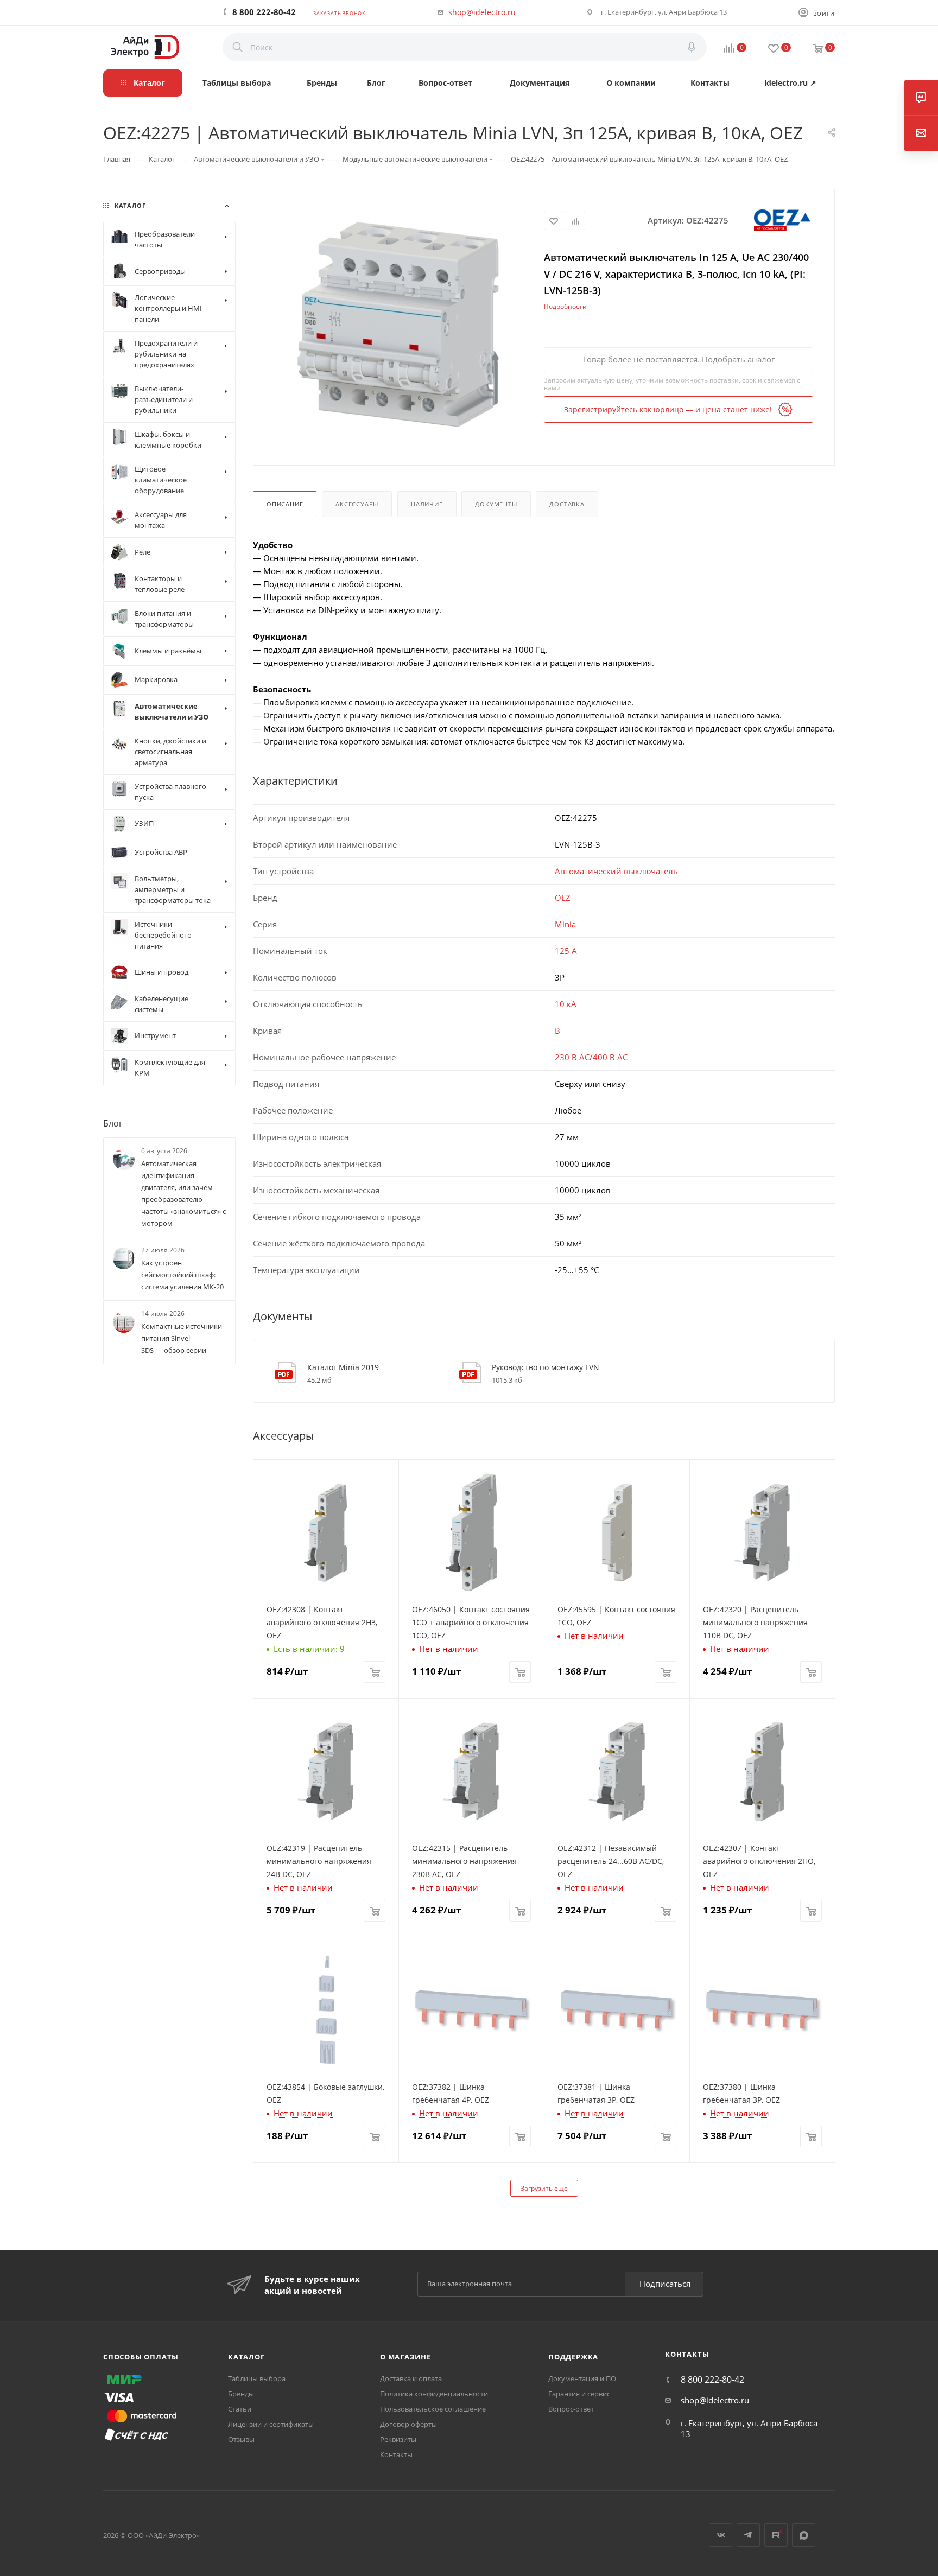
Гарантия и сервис (579, 2394)
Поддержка (573, 2357)
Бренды (241, 2394)
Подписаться (665, 2284)
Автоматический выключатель (616, 871)
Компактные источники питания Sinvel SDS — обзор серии (182, 1339)
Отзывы (241, 2439)
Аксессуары (357, 504)
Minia (565, 924)
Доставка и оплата (411, 2378)
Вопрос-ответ (571, 2409)
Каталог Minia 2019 (343, 1367)
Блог (113, 1123)
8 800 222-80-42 (264, 12)
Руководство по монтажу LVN (546, 1367)
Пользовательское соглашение (433, 2409)
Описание (285, 504)
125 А (566, 951)
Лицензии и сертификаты (271, 2424)
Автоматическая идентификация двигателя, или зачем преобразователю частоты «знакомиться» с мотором (183, 1193)
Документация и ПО (582, 2378)
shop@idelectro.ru (482, 12)
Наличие (427, 504)
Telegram (748, 2535)
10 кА (566, 1004)
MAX (804, 2535)
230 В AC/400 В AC (591, 1057)
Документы (496, 504)
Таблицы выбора (257, 2378)
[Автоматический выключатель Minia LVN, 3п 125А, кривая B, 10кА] (399, 326)
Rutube (776, 2535)
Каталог (246, 2357)
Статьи (240, 2409)
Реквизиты (398, 2439)
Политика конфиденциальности (434, 2394)
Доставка (567, 504)
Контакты (396, 2454)
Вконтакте (721, 2535)
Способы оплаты (141, 2357)
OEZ (563, 898)
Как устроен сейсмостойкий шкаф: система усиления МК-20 (182, 1275)
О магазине (405, 2357)
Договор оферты (408, 2424)
